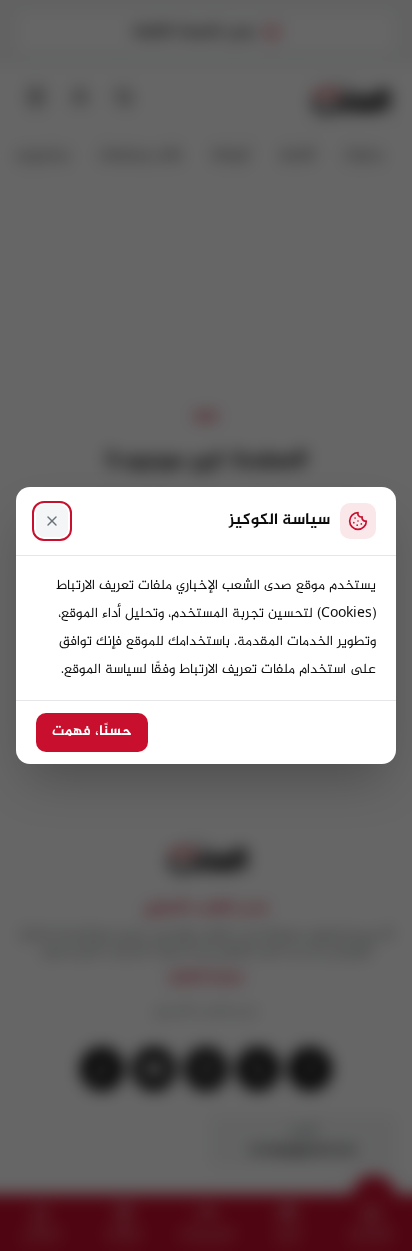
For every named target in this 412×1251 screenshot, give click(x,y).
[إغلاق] (52, 521)
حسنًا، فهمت (92, 732)
